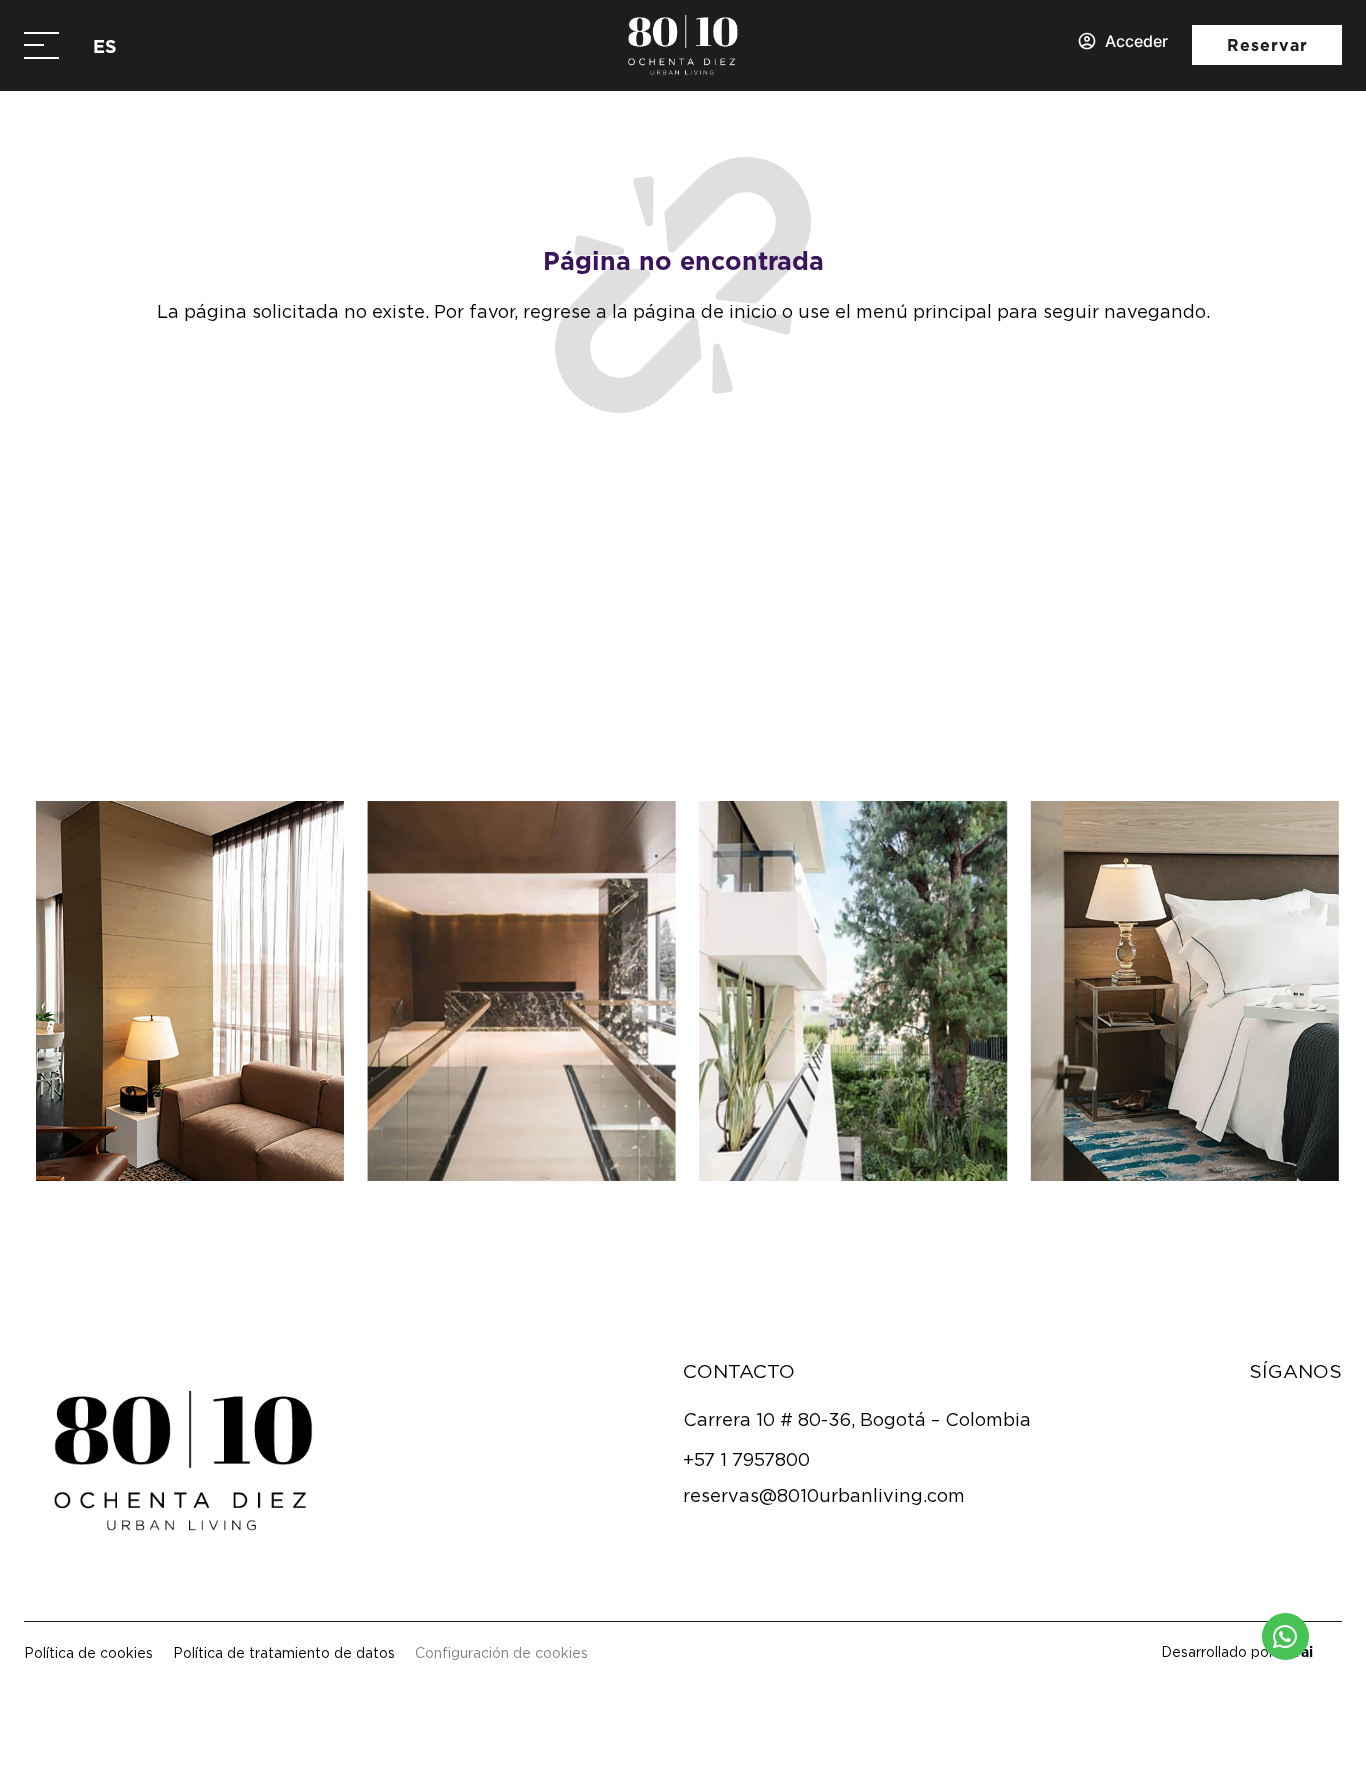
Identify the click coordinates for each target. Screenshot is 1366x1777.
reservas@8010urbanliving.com (824, 1495)
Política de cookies (88, 1652)
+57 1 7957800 (746, 1459)
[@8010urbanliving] (572, 705)
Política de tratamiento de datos (284, 1652)
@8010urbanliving (703, 704)
